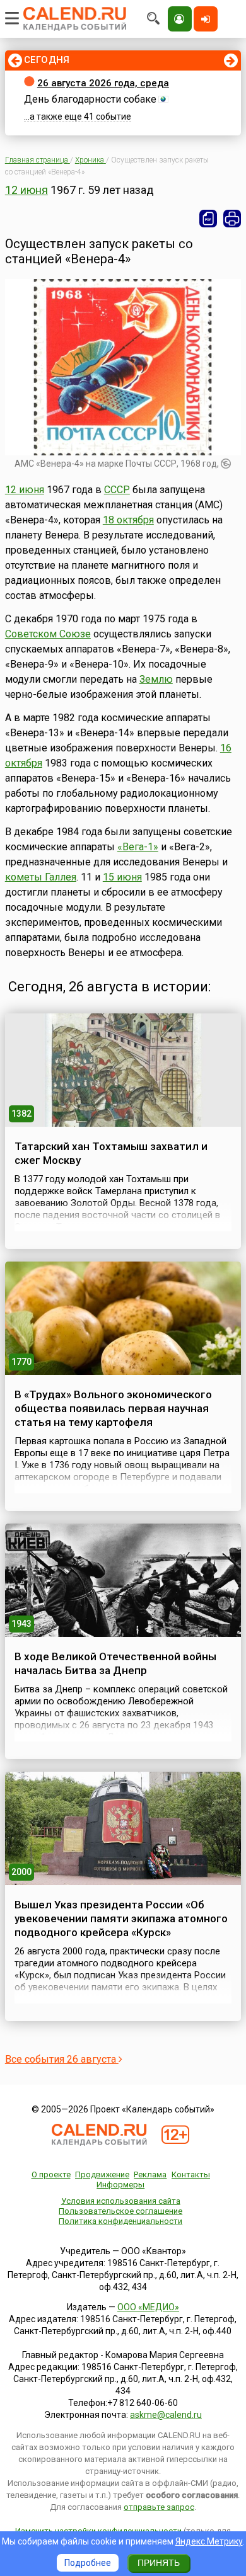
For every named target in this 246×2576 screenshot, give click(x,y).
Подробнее (88, 2563)
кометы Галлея (41, 877)
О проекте (51, 2174)
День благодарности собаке (90, 99)
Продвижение (102, 2174)
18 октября (128, 520)
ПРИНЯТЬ (159, 2563)
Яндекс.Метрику (209, 2541)
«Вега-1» (138, 847)
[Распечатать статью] (232, 219)
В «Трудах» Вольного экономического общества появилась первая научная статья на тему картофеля (113, 1408)
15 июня (122, 877)
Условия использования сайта (121, 2201)
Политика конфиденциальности (120, 2221)
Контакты (191, 2174)
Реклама (150, 2174)
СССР (117, 490)
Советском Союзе (48, 634)
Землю (156, 679)
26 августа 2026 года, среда (103, 83)
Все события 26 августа (62, 2059)
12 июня (26, 190)
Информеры (120, 2185)
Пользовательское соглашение (120, 2211)
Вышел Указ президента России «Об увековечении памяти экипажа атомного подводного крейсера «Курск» (121, 1918)
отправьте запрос (159, 2507)
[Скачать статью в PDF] (208, 219)
